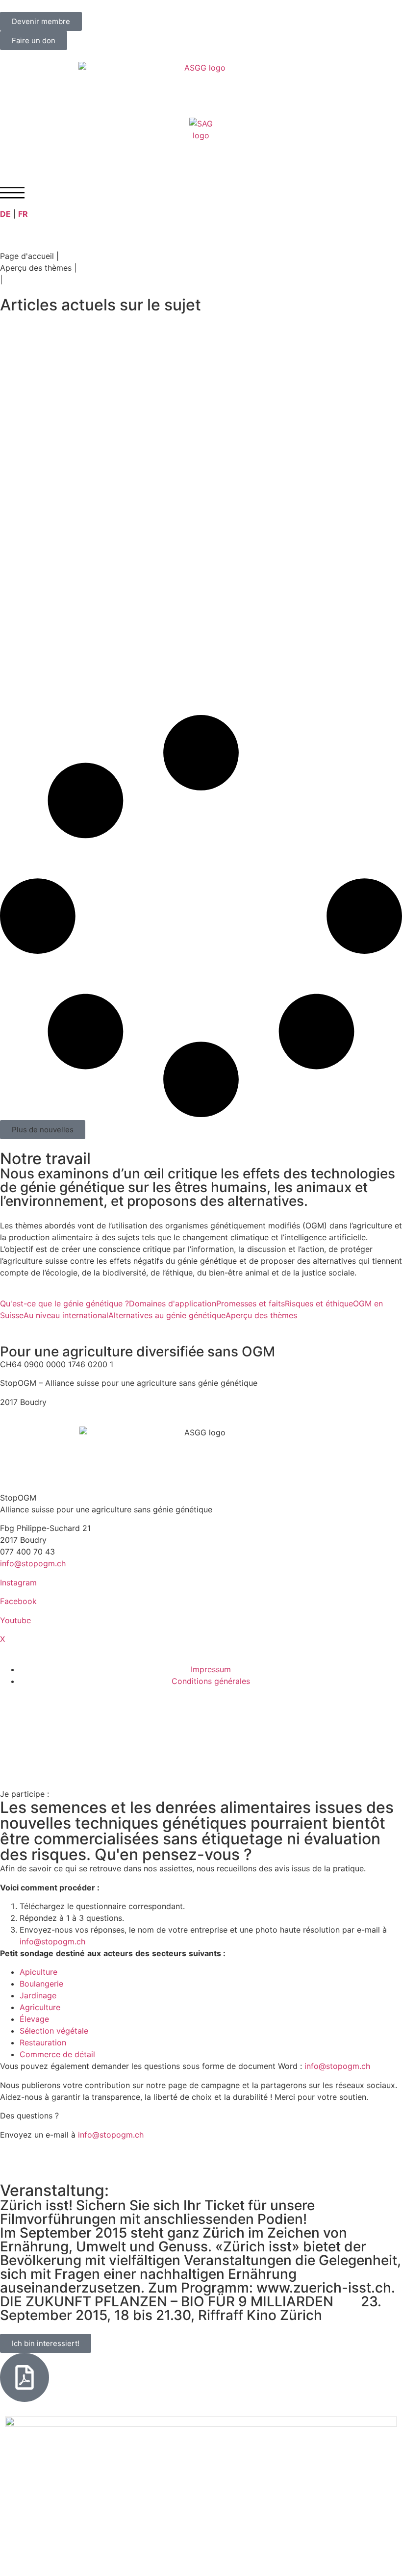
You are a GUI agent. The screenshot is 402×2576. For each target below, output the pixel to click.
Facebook (18, 1601)
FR (23, 214)
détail (85, 2054)
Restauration (43, 2042)
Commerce (40, 2054)
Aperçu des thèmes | (38, 268)
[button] (43, 1130)
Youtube (15, 1620)
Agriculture (40, 2007)
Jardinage (38, 1995)
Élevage (34, 2019)
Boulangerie (41, 1984)
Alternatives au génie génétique (167, 1315)
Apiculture (38, 1972)
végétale (72, 2031)
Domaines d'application (173, 1303)
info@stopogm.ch (34, 1563)
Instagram (18, 1582)
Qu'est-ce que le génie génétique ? (64, 1303)
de (67, 2054)
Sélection (37, 2031)
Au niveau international (66, 1315)
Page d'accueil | (29, 256)
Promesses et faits (251, 1303)
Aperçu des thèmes (261, 1315)
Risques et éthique (319, 1303)
